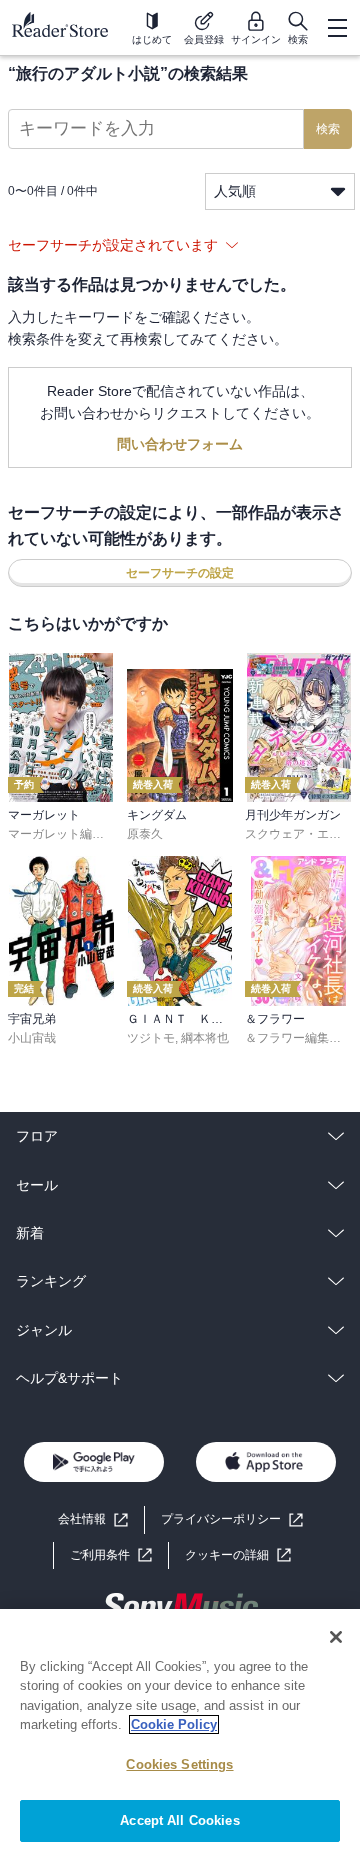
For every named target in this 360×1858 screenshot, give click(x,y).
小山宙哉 (32, 1038)
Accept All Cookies (179, 1820)
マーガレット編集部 (62, 834)
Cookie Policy (174, 1724)
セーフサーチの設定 (180, 573)
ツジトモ (151, 1038)
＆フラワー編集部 (293, 1038)
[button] (238, 1555)
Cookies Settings (179, 1764)
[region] (180, 1733)
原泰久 (145, 834)
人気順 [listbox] (235, 191)
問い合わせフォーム (180, 444)
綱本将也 (205, 1038)
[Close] (336, 1637)
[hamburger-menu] (337, 28)
